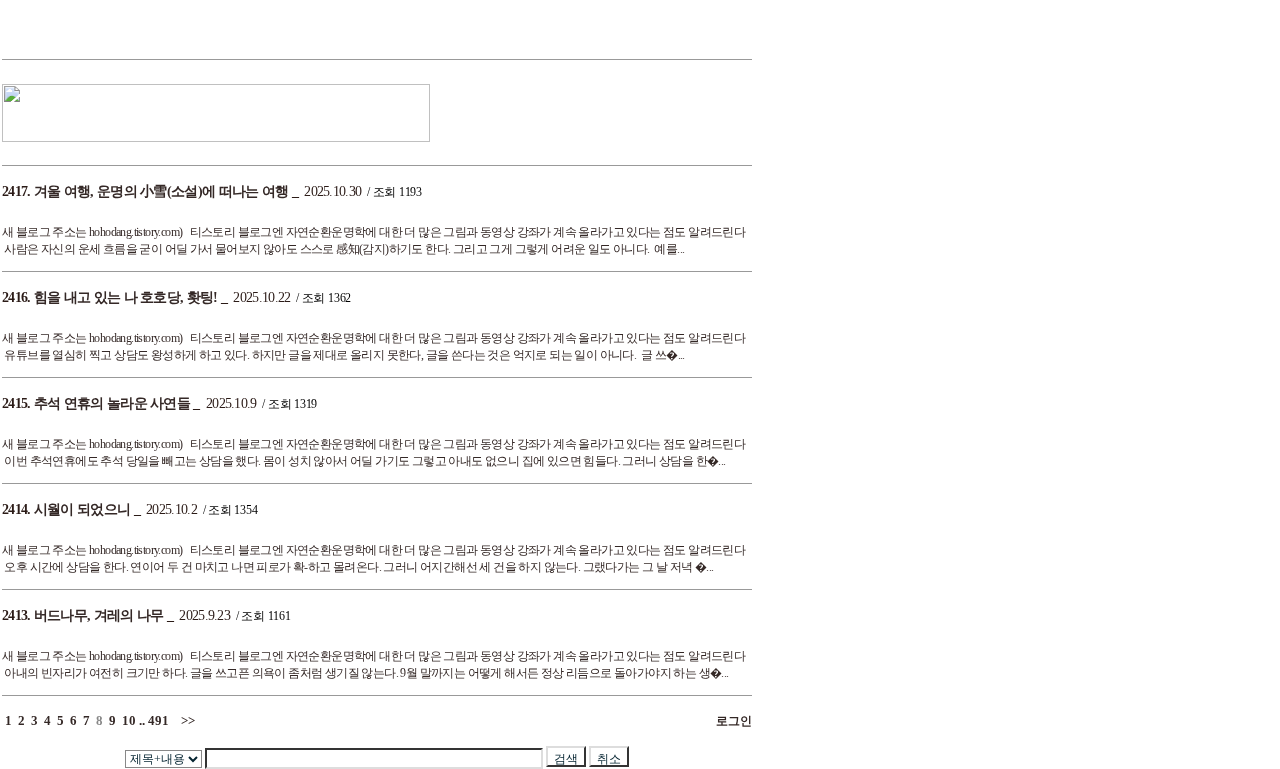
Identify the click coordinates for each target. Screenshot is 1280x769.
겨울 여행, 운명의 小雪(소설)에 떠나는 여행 (161, 191)
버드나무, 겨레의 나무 (99, 615)
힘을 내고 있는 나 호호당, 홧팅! (126, 297)
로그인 (731, 721)
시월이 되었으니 (82, 509)
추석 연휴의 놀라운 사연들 (112, 403)
